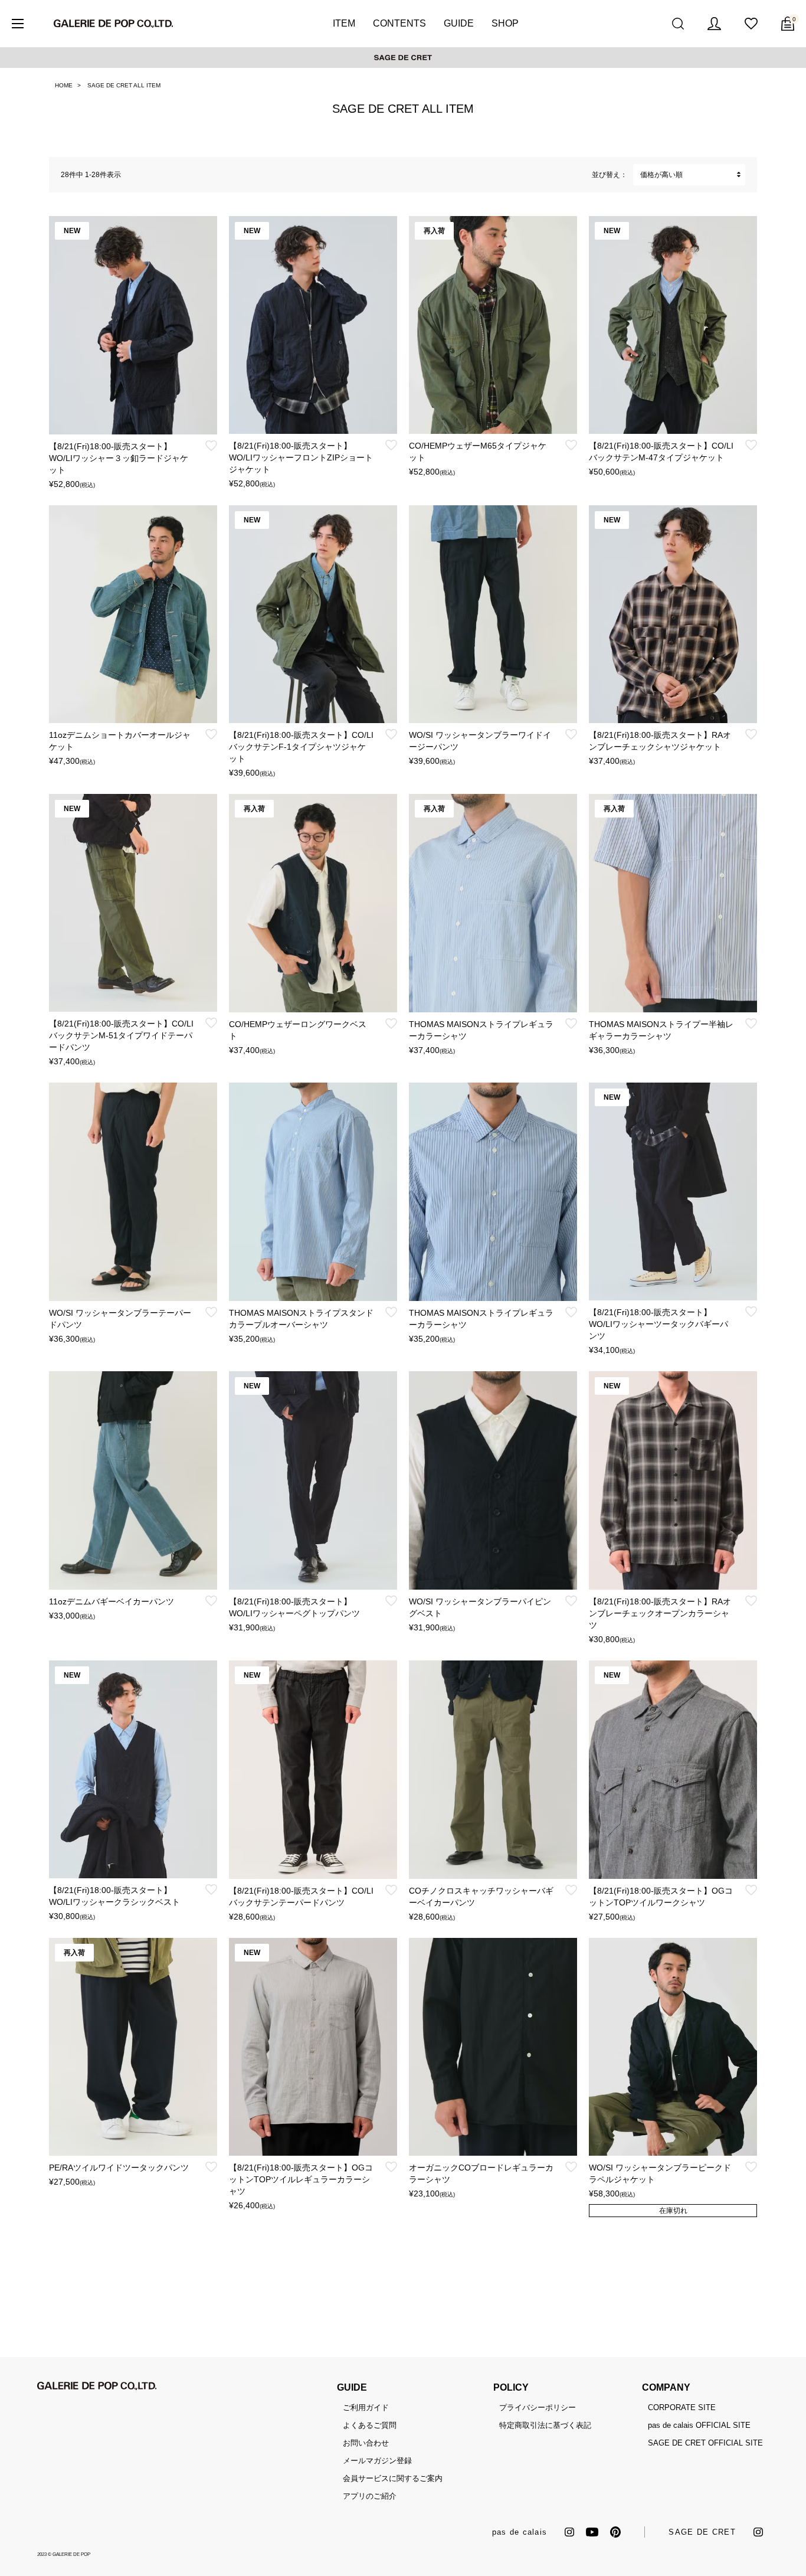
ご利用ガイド (366, 2407)
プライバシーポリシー (538, 2407)
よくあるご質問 (370, 2425)
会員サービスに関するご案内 (393, 2478)
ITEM (344, 23)
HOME (64, 85)
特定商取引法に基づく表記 (545, 2425)
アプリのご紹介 (370, 2496)
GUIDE (459, 23)
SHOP (505, 23)
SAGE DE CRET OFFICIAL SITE (705, 2443)
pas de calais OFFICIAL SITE (699, 2425)
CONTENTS (399, 23)
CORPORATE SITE (682, 2407)
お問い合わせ (366, 2443)
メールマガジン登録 (377, 2461)
